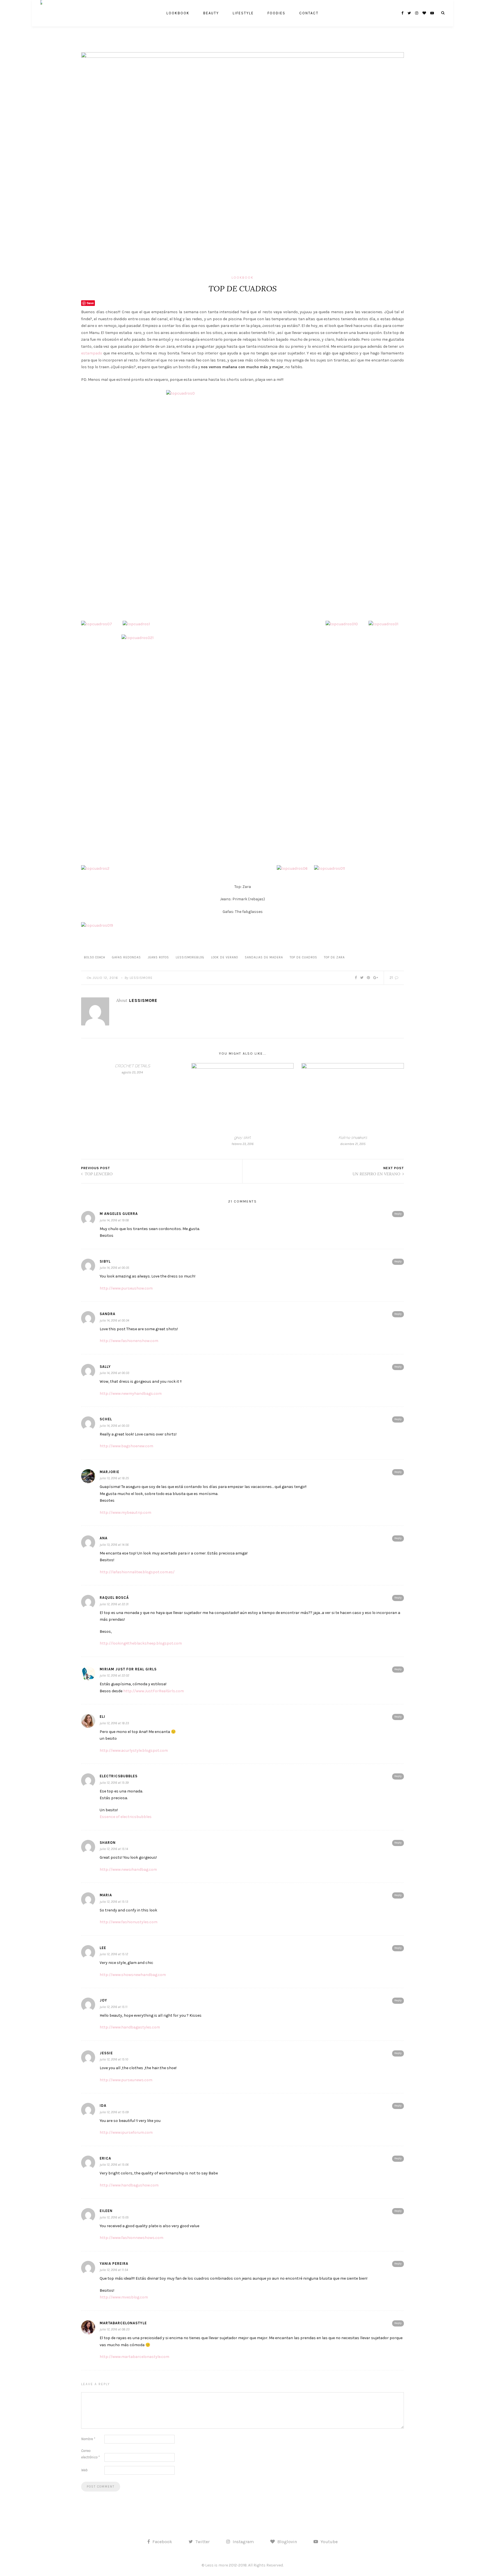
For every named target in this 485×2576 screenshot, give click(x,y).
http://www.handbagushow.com (129, 2185)
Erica (105, 2158)
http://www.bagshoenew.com (126, 1446)
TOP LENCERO (98, 1174)
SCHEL (106, 1419)
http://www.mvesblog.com (124, 2297)
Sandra (107, 1314)
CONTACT (309, 13)
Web (84, 2470)
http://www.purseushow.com (126, 1288)
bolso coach (95, 957)
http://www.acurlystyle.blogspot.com (134, 1750)
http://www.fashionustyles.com (129, 1922)
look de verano (225, 957)
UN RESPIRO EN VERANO (377, 1174)
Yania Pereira (114, 2264)
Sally (105, 1367)
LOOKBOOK (178, 13)
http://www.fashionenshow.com (129, 1341)
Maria (106, 1895)
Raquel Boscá (114, 1598)
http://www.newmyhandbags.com (131, 1394)
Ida (103, 2106)
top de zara (334, 957)
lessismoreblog (190, 957)
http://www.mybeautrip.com (125, 1513)
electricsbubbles (119, 1776)
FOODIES (276, 13)
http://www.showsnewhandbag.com (133, 1975)
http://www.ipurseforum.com (126, 2132)
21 (392, 978)
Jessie (106, 2053)
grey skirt (242, 1137)
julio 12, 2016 (105, 978)
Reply (398, 1214)
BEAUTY (211, 13)
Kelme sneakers (353, 1137)
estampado (92, 353)
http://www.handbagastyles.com (130, 2027)
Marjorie (109, 1472)
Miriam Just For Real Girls (128, 1669)
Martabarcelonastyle (123, 2323)
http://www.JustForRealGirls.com (154, 1691)
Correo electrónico (90, 2454)
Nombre (88, 2439)
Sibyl (105, 1261)
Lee (103, 1948)
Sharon (108, 1843)
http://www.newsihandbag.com (128, 1869)
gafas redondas (126, 957)
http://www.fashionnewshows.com (131, 2238)
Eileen (106, 2211)
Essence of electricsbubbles (126, 1817)
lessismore (141, 978)
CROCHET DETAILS (132, 1066)
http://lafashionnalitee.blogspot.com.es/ (137, 1572)
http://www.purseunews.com (126, 2080)
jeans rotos (158, 957)
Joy (103, 2000)
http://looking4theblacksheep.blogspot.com (141, 1643)
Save (90, 303)
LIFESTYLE (243, 13)
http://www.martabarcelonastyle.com (134, 2357)
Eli (102, 1717)
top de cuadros (303, 957)
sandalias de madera (264, 957)
